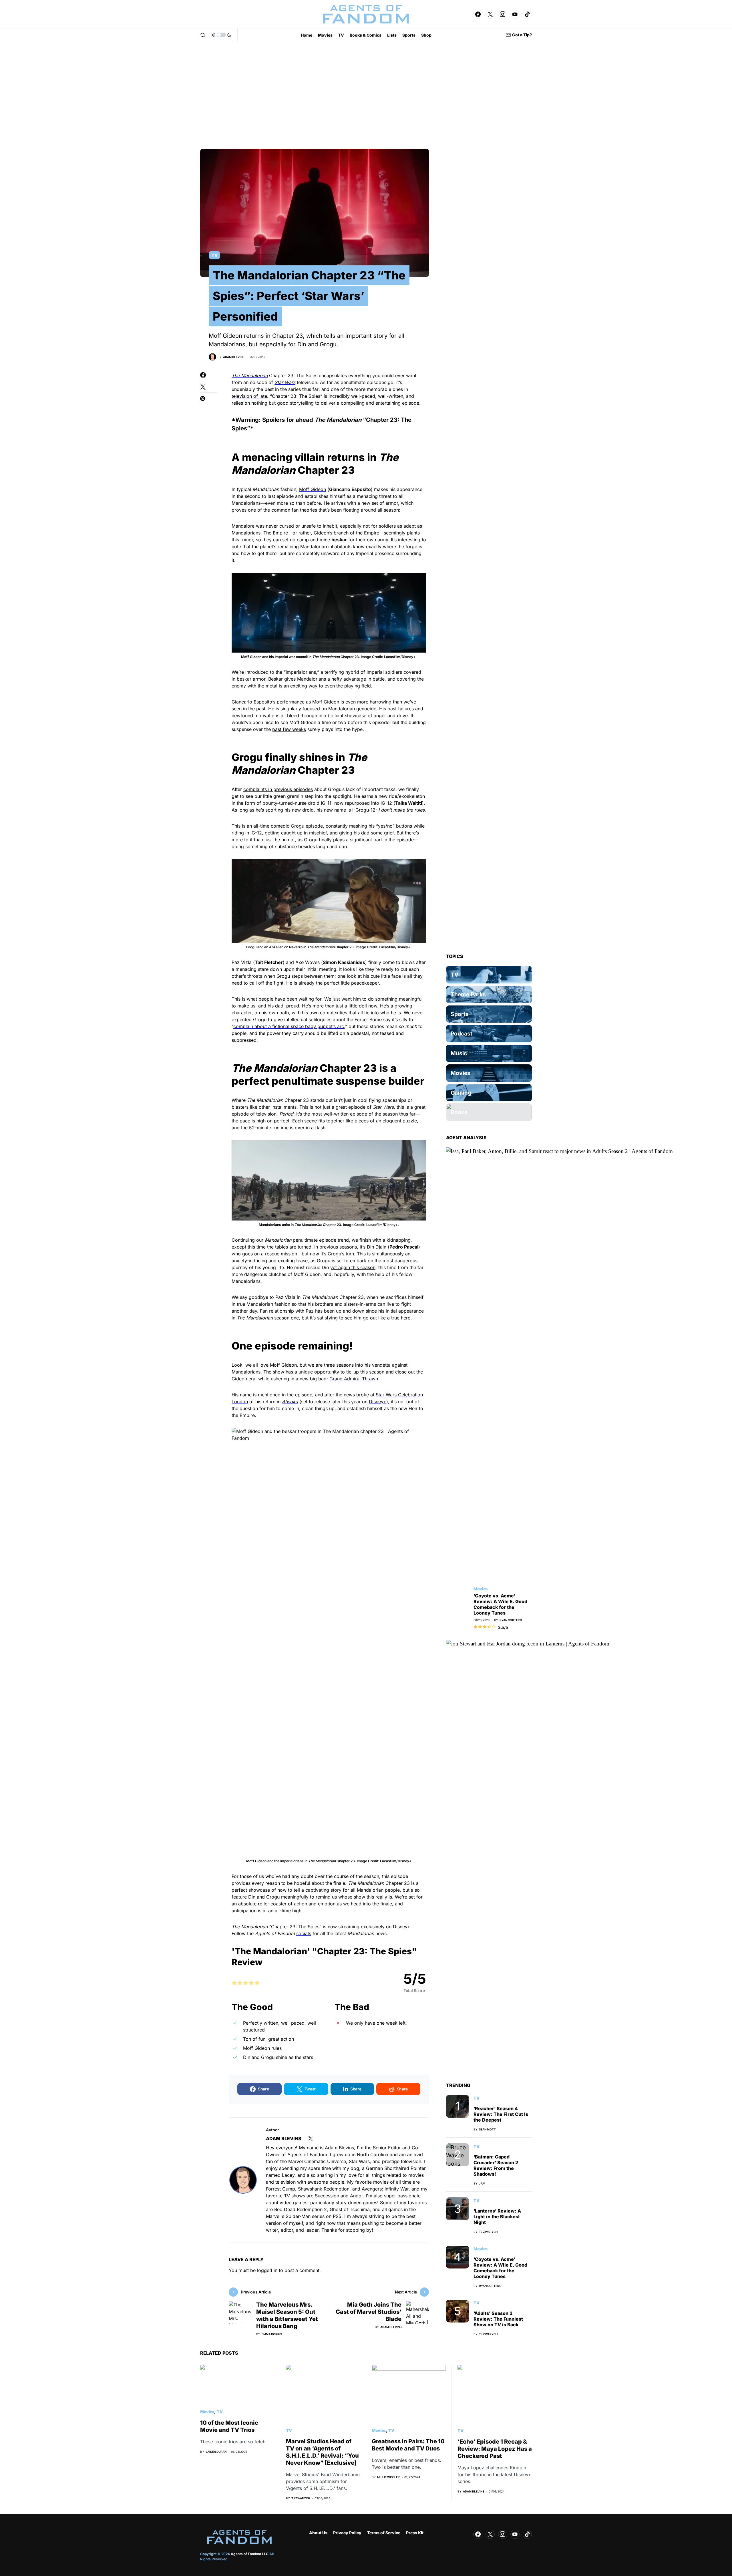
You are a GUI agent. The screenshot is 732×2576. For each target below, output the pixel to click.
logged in (267, 2270)
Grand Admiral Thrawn (354, 1379)
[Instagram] (503, 14)
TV (214, 255)
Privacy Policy (347, 2533)
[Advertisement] (366, 95)
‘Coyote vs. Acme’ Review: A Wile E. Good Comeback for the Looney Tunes (500, 1604)
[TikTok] (527, 14)
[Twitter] (490, 14)
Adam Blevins (284, 2138)
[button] (203, 35)
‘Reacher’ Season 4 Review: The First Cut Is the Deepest (501, 2114)
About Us (318, 2533)
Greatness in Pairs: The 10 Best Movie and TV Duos (408, 2445)
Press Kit (415, 2533)
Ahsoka (290, 1402)
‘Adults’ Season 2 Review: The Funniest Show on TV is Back (498, 2319)
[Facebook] (478, 14)
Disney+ (378, 1402)
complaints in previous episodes (278, 789)
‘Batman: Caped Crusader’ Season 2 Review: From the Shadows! (496, 2165)
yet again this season (353, 1267)
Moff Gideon (313, 489)
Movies (481, 1589)
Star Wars (285, 382)
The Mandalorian (250, 375)
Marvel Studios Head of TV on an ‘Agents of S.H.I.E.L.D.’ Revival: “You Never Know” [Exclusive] (322, 2452)
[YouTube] (515, 14)
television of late (249, 396)
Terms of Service (384, 2533)
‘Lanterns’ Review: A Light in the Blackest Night (497, 2217)
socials (304, 1933)
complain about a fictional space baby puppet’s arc (289, 1026)
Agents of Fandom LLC (250, 2554)
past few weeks (289, 729)
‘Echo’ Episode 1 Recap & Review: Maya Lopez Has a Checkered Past (495, 2449)
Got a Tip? (522, 35)
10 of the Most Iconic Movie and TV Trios (229, 2426)
